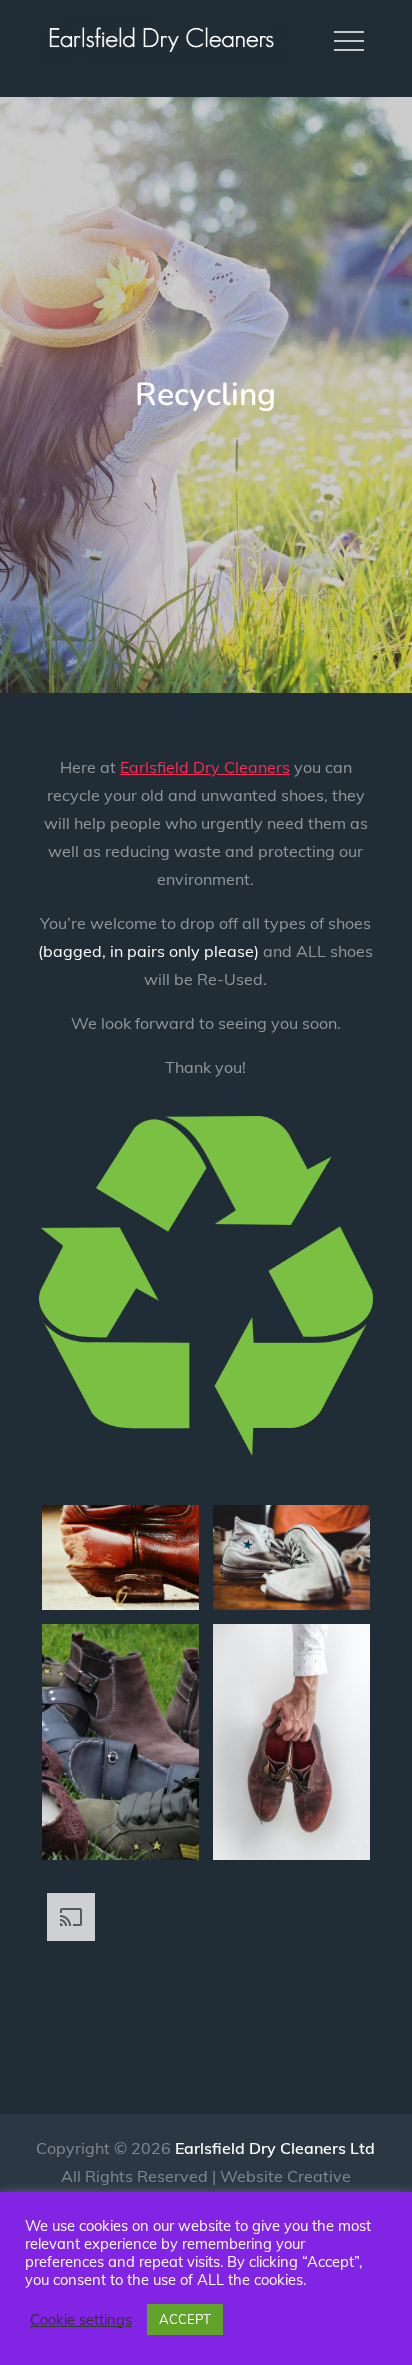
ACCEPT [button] (185, 2319)
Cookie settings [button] (81, 2320)
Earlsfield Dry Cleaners (205, 767)
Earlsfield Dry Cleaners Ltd (275, 2148)
